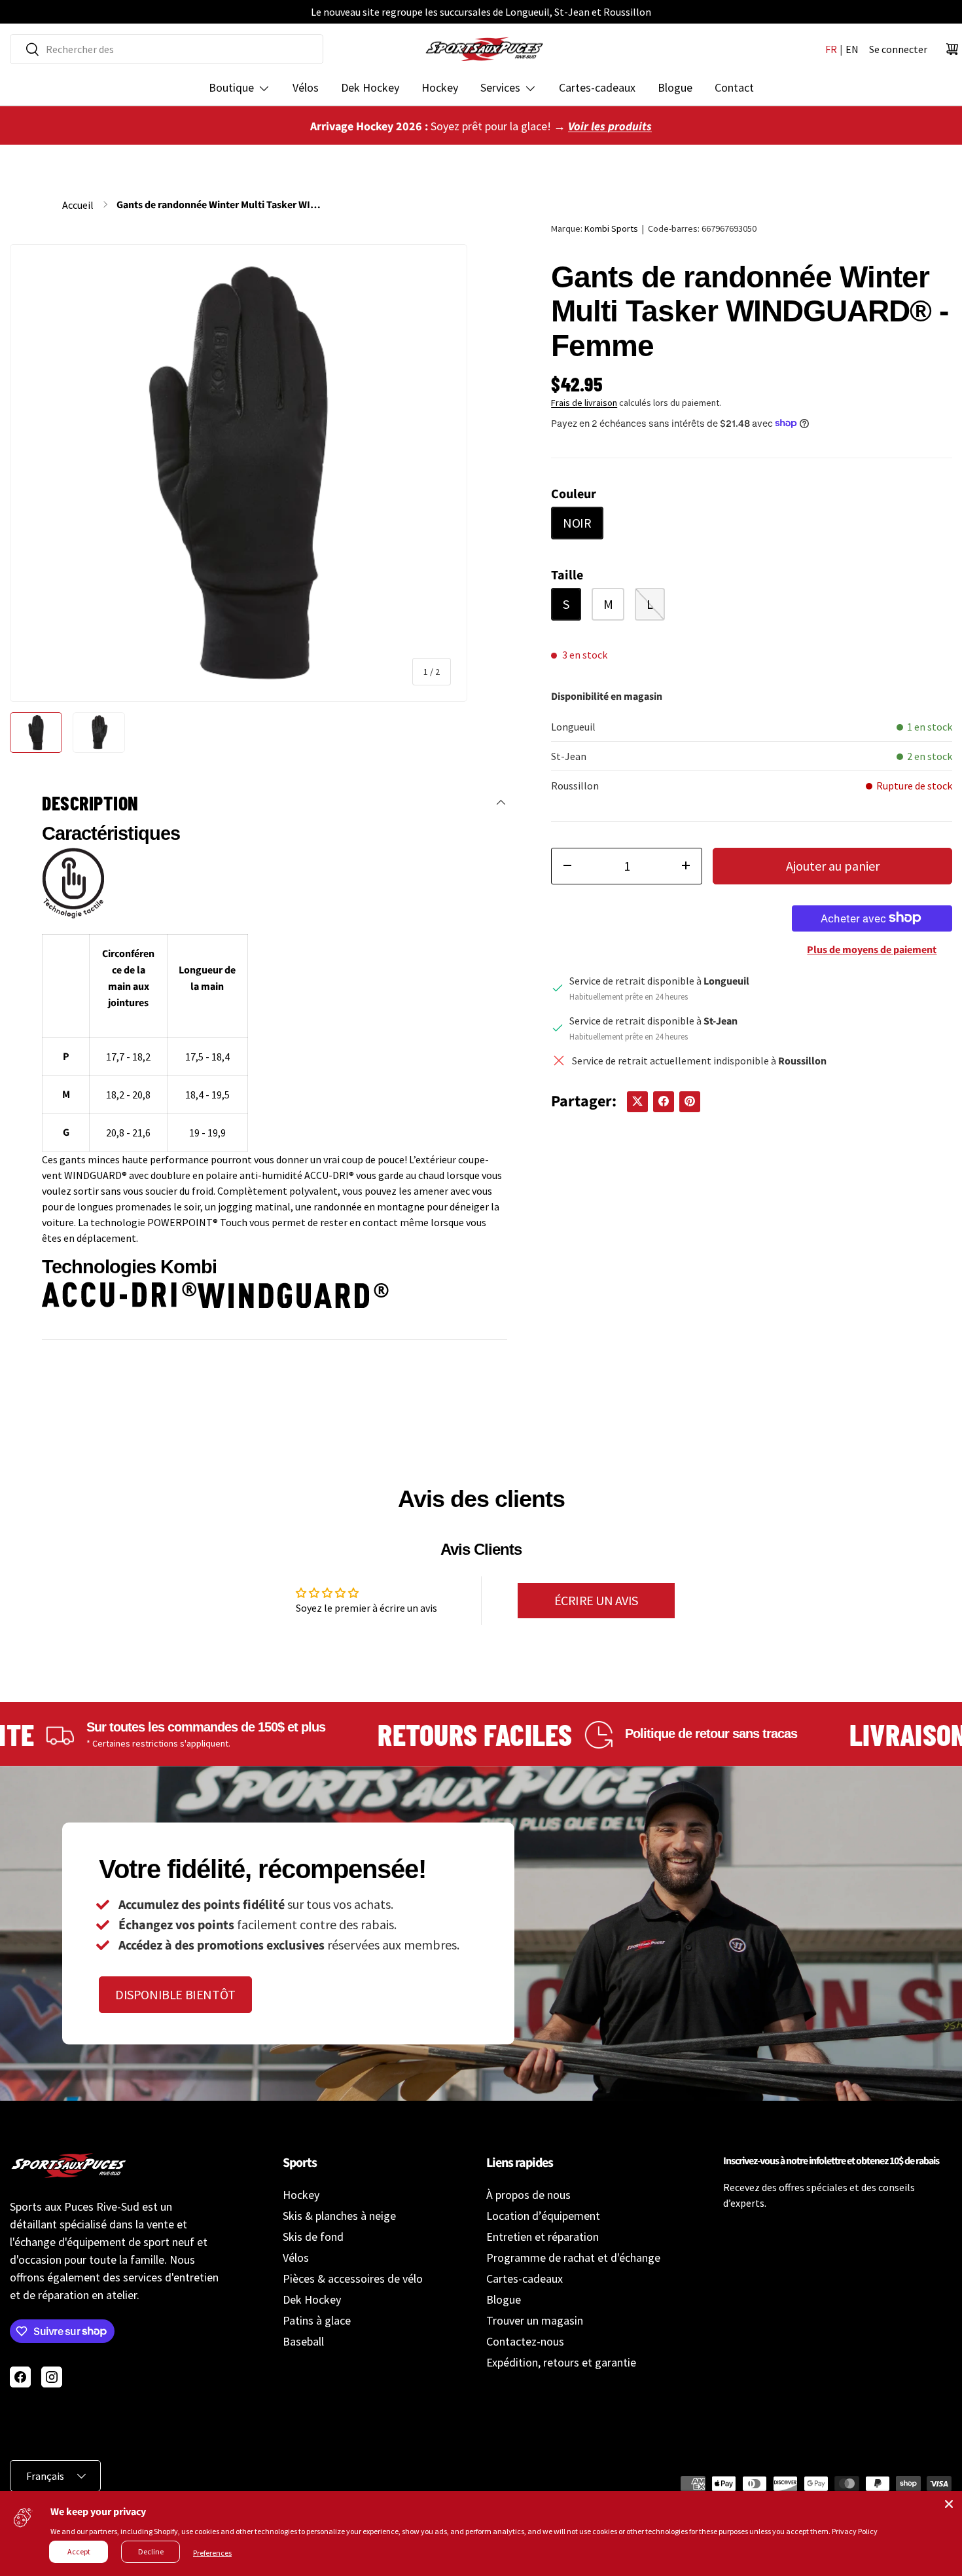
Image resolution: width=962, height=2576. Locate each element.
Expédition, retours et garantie (561, 2362)
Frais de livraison (584, 402)
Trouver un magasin (535, 2320)
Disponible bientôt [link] (175, 1994)
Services (500, 87)
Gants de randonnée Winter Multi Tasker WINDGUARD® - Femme (221, 205)
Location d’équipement (543, 2216)
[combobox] (167, 49)
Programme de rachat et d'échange (573, 2258)
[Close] (949, 2504)
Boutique (231, 87)
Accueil (78, 205)
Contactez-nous (525, 2341)
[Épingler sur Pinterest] (690, 1101)
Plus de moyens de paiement (872, 949)
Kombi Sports (611, 228)
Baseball (303, 2341)
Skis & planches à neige (339, 2216)
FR (831, 49)
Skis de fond (313, 2237)
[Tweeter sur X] (637, 1101)
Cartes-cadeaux (597, 87)
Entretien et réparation (543, 2237)
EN (852, 49)
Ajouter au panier (833, 865)
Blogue (675, 87)
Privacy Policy (855, 2531)
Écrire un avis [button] (596, 1600)
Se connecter (898, 49)
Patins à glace (317, 2320)
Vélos (306, 87)
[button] (952, 49)
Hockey (440, 87)
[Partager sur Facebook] (664, 1101)
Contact (734, 87)
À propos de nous (528, 2195)
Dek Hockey (370, 87)
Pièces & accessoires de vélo (353, 2278)
